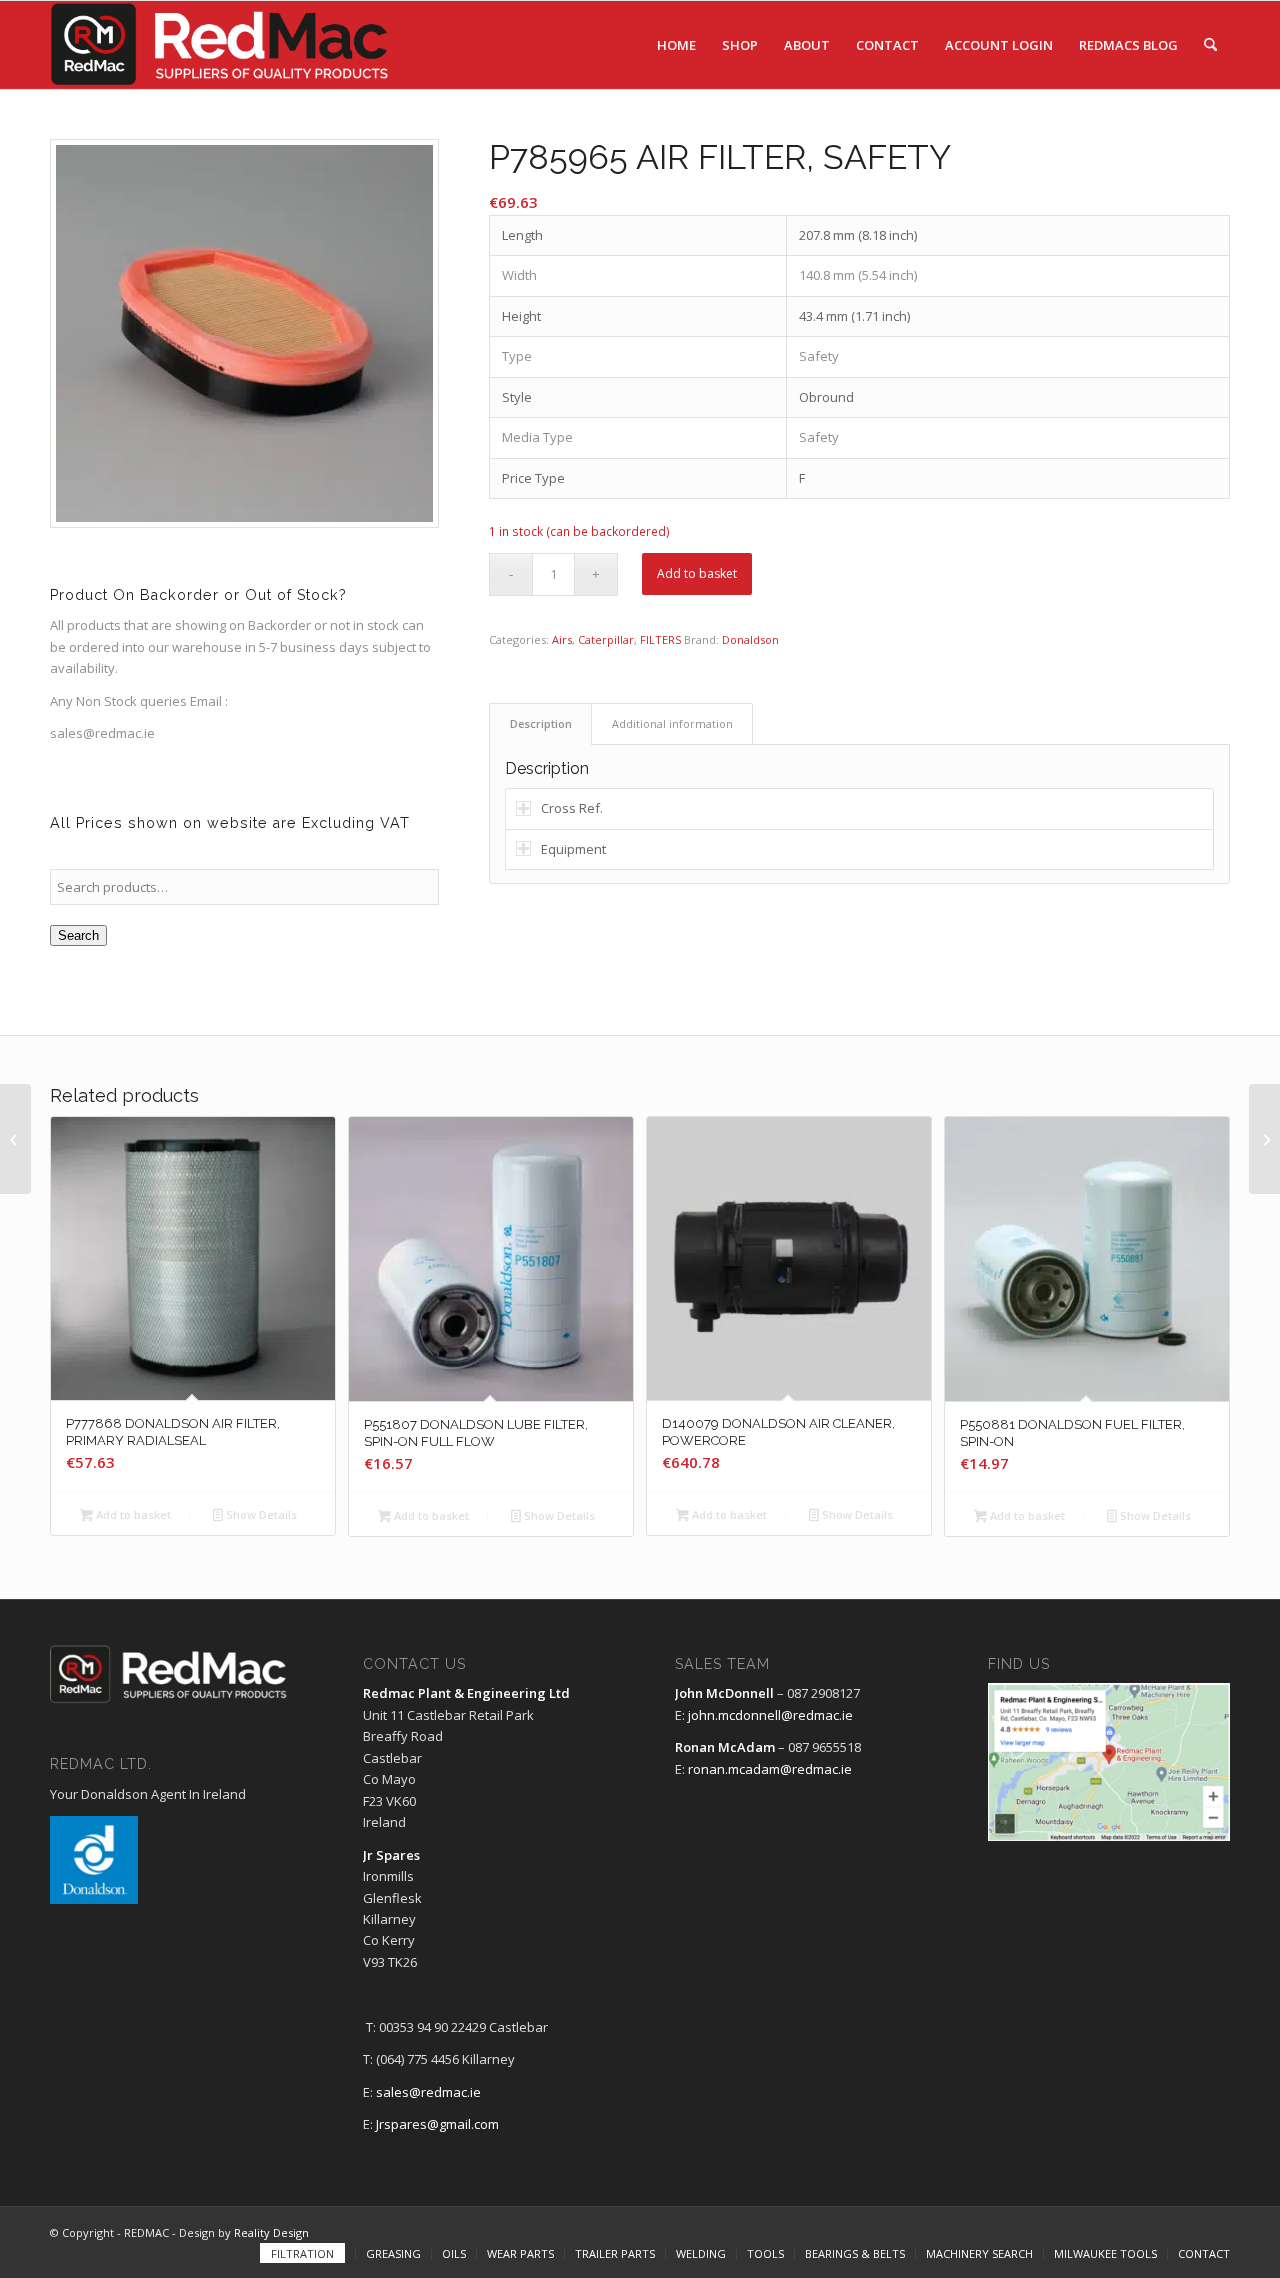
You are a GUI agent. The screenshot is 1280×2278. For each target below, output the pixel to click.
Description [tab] (541, 723)
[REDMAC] (221, 45)
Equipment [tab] (573, 849)
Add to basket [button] (132, 1514)
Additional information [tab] (672, 723)
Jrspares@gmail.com (437, 2124)
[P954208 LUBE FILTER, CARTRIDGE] (1264, 1139)
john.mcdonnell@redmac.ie (770, 1715)
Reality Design (271, 2232)
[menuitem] (676, 45)
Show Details (260, 1514)
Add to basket (697, 573)
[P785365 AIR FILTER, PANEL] (15, 1139)
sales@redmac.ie (428, 2092)
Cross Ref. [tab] (572, 808)
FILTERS (660, 639)
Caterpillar (606, 639)
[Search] (1210, 45)
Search (78, 935)
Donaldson (750, 639)
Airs (562, 639)
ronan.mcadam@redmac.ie (770, 1769)
